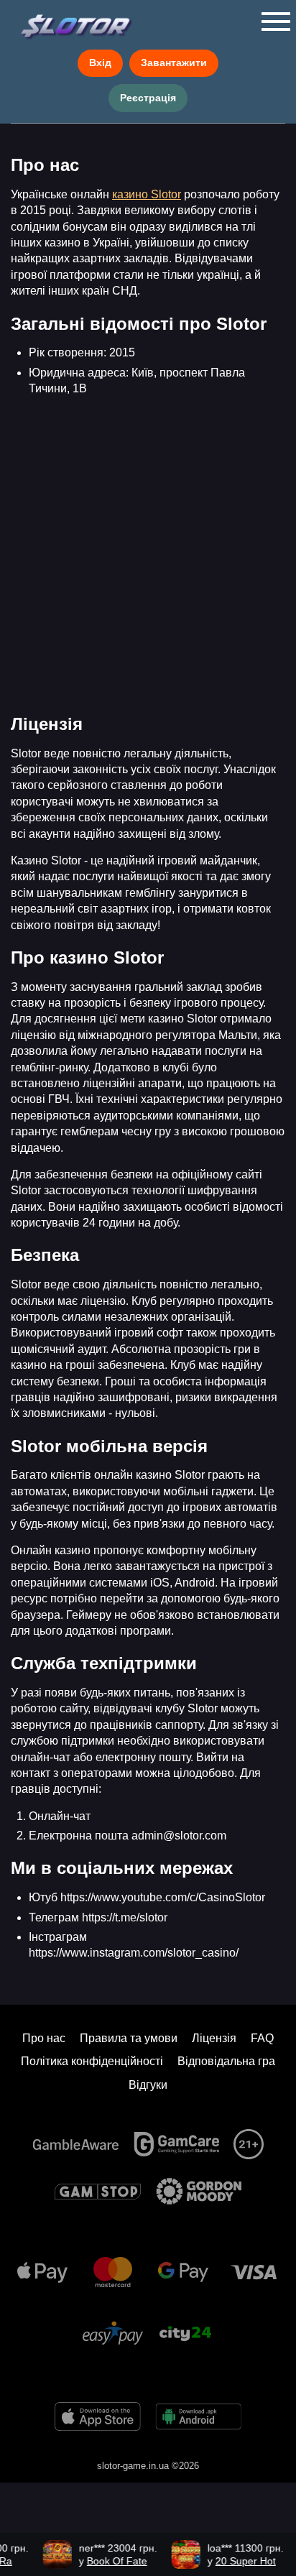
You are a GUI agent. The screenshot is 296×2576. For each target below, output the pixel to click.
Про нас (44, 2038)
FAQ (262, 2038)
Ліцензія (214, 2038)
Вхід (100, 63)
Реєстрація (148, 98)
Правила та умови (129, 2038)
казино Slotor (147, 194)
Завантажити (174, 63)
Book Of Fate (110, 2561)
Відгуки (148, 2085)
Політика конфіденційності (92, 2061)
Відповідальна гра (226, 2061)
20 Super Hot (239, 2561)
